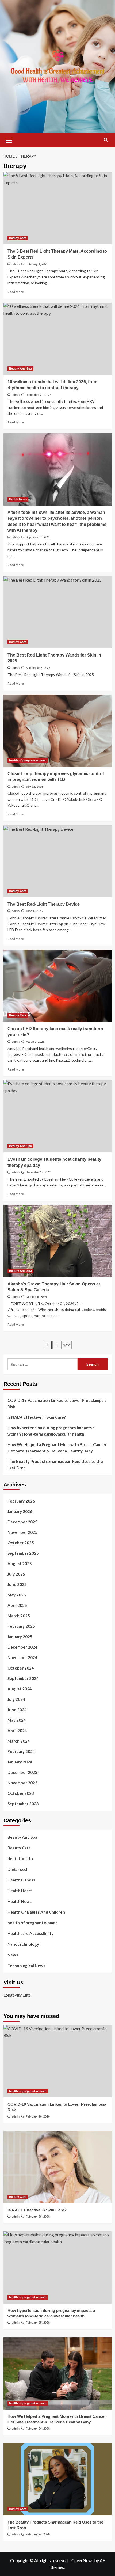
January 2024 (20, 1762)
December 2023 (22, 1772)
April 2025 (17, 1605)
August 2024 (20, 1689)
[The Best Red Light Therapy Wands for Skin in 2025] (58, 612)
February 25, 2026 (38, 2323)
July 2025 (16, 1574)
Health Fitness (21, 1880)
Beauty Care (18, 238)
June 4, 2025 (34, 911)
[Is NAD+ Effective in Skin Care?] (58, 2167)
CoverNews (82, 2560)
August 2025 (20, 1564)
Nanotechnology (23, 1944)
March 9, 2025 (35, 1042)
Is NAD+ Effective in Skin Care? (37, 1417)
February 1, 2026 (37, 264)
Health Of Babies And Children (36, 1912)
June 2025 (17, 1584)
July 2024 (16, 1699)
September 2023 (23, 1804)
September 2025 (23, 1553)
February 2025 (21, 1626)
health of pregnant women (28, 760)
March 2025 (19, 1616)
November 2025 (22, 1532)
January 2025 (20, 1637)
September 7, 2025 (38, 668)
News (13, 1955)
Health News (18, 499)
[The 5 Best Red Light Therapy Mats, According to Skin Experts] (58, 208)
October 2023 (21, 1793)
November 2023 (22, 1783)
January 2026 (20, 1511)
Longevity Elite (17, 1995)
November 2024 (22, 1657)
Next (66, 1345)
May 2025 (17, 1595)
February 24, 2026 (38, 2429)
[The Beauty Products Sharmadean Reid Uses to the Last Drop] (58, 2479)
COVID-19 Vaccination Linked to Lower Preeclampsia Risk (57, 1403)
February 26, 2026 (38, 2116)
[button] (9, 139)
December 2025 (22, 1522)
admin (16, 264)
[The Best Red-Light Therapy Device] (58, 861)
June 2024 (17, 1710)
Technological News (26, 1966)
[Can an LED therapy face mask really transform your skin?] (58, 986)
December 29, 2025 (39, 395)
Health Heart (20, 1891)
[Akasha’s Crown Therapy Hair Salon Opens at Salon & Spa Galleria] (58, 1241)
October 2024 (21, 1668)
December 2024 (22, 1647)
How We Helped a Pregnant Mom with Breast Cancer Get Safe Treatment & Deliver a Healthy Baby (57, 1448)
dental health (20, 1858)
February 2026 (21, 1501)
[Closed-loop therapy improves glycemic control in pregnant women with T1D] (58, 731)
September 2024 (23, 1678)
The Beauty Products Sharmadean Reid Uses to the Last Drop (55, 1465)
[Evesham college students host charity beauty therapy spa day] (58, 1116)
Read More (16, 292)
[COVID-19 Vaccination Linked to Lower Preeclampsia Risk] (58, 2061)
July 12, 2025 (34, 787)
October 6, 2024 (36, 1297)
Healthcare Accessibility (30, 1933)
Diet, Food (17, 1869)
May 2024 (17, 1720)
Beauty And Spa (20, 369)
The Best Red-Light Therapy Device (44, 904)
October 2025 (21, 1543)
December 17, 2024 (39, 1172)
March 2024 (19, 1741)
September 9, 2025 (38, 537)
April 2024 (17, 1731)
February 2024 (21, 1751)
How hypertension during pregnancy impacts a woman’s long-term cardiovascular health (51, 1431)
